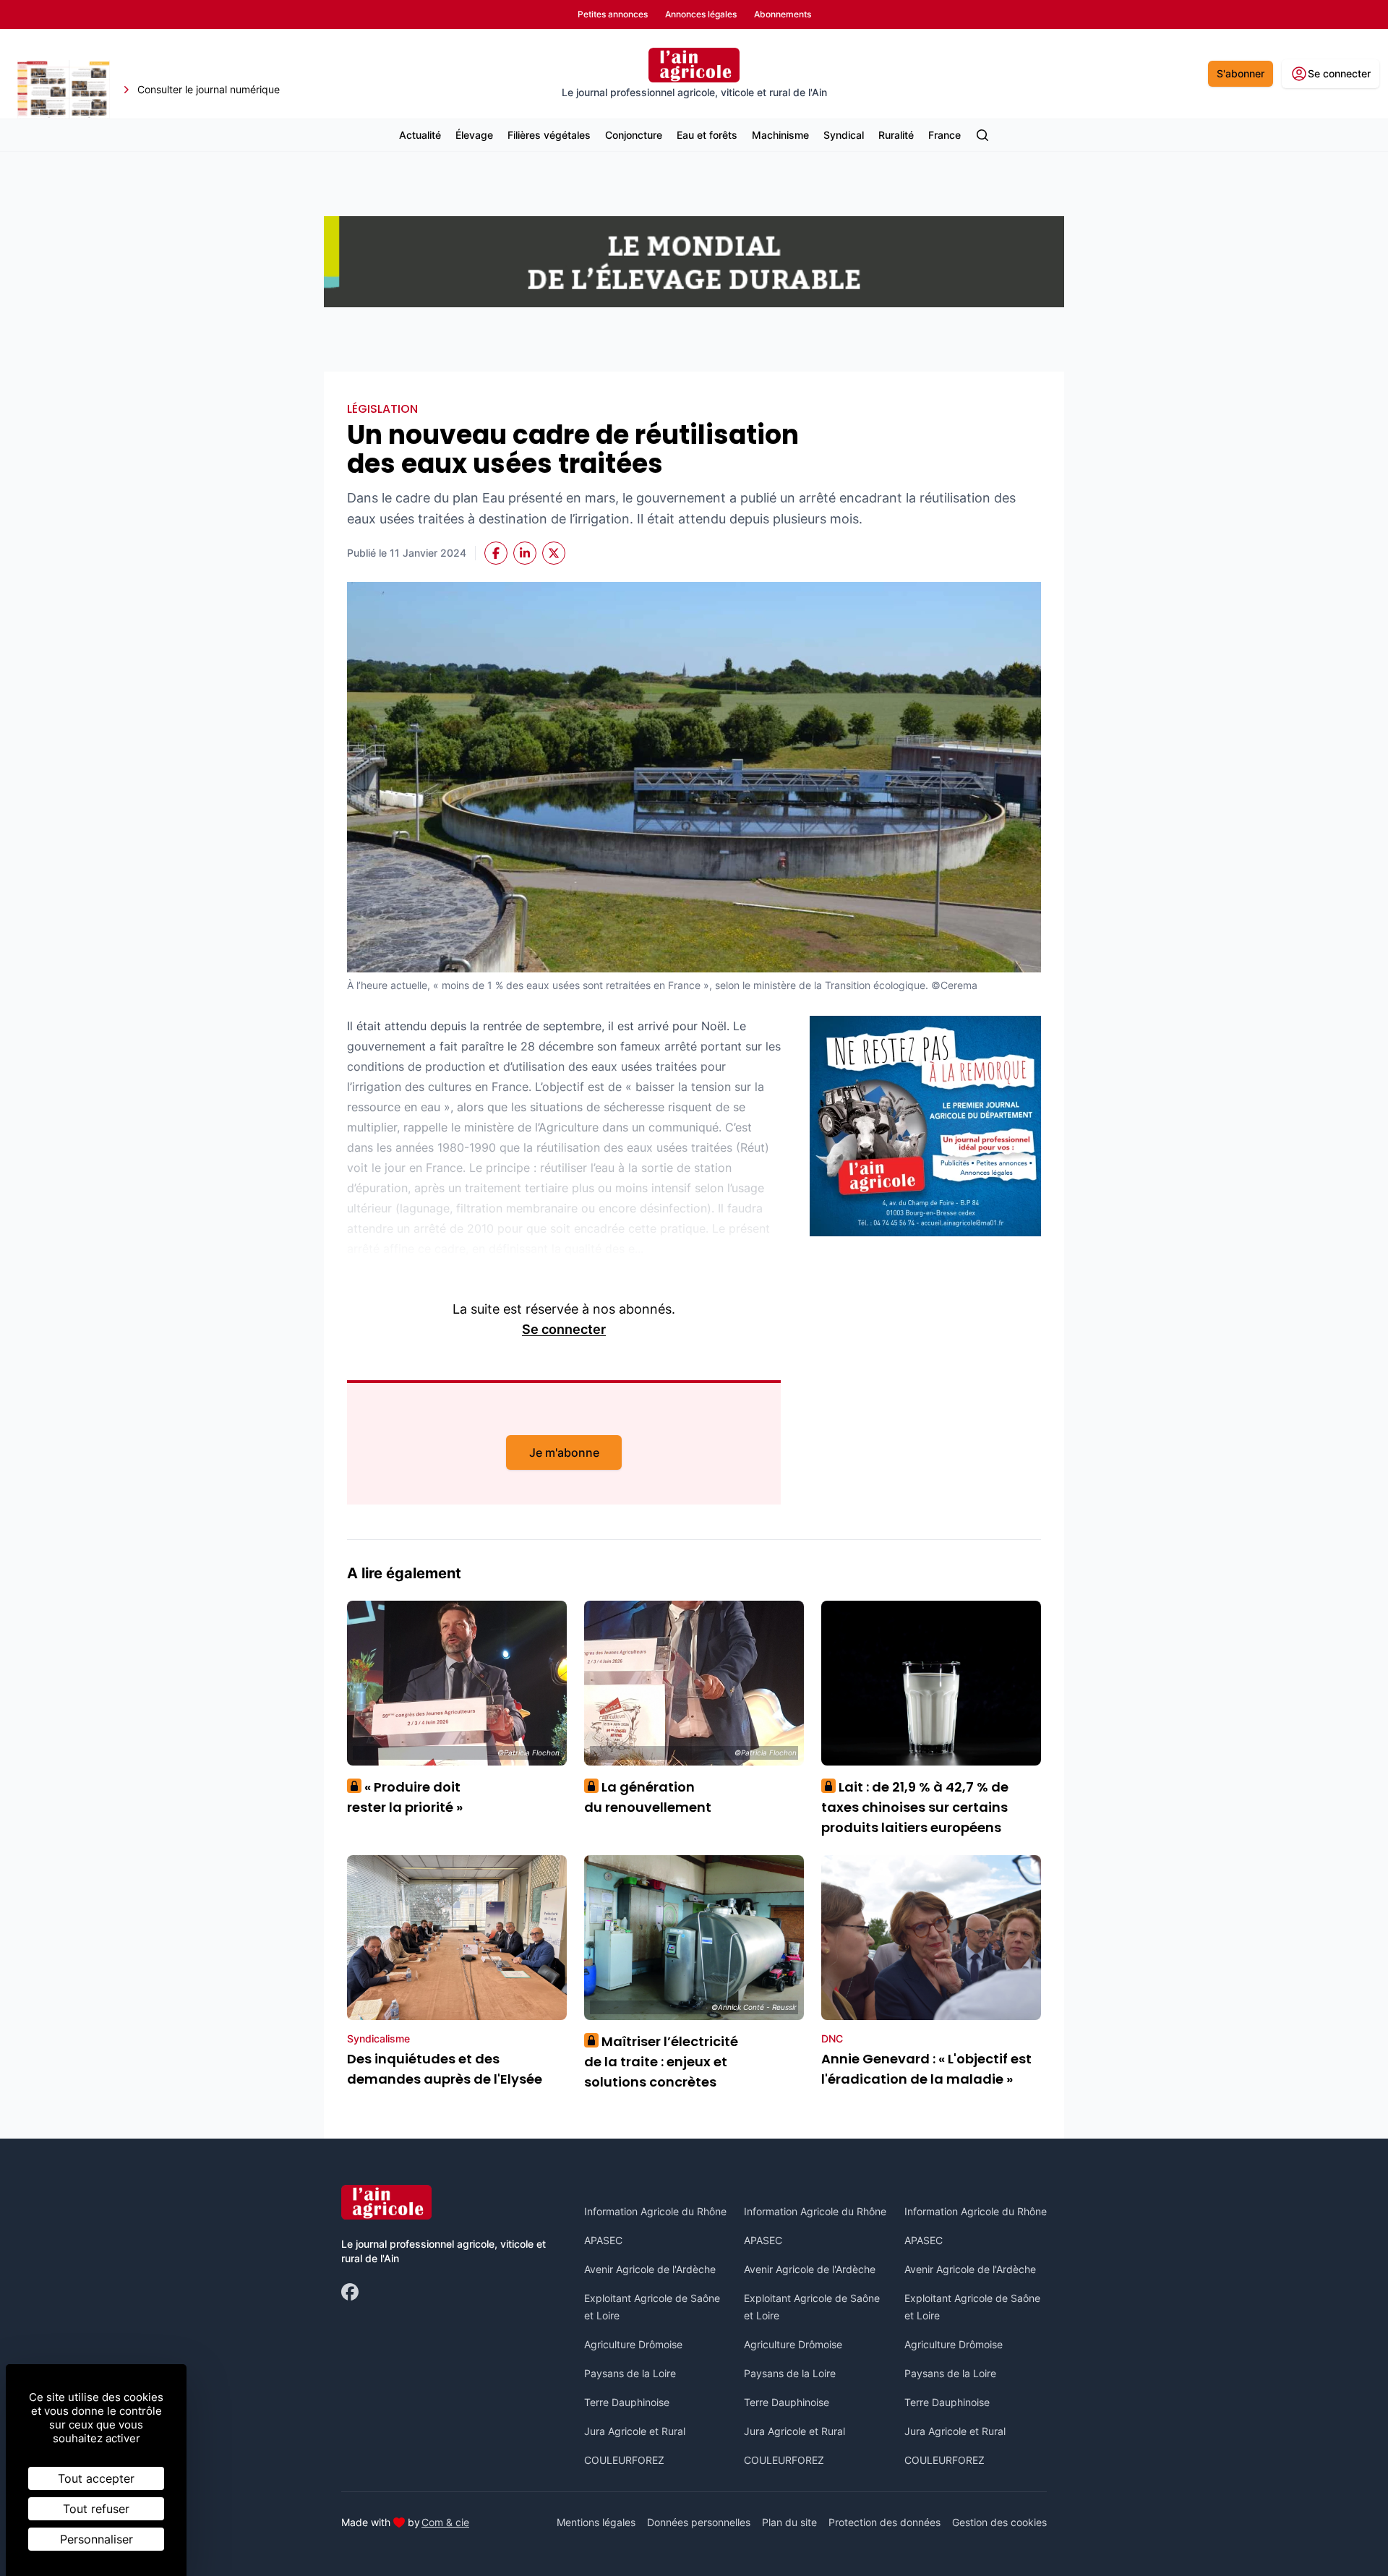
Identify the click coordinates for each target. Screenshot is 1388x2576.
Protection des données (884, 2522)
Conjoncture (634, 135)
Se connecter (564, 1329)
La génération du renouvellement (648, 1797)
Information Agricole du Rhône (655, 2211)
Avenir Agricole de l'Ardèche (650, 2269)
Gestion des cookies (999, 2522)
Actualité (420, 135)
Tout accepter (96, 2478)
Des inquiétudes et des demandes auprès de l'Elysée (445, 2069)
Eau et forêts (707, 135)
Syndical (844, 135)
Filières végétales (549, 135)
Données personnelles (699, 2522)
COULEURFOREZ (624, 2460)
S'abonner (1241, 73)
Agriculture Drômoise (633, 2344)
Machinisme (780, 135)
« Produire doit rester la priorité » (405, 1797)
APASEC (603, 2240)
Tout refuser (96, 2509)
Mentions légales (596, 2522)
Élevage (474, 135)
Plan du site (789, 2522)
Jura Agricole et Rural (635, 2431)
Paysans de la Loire (630, 2373)
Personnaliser (97, 2539)
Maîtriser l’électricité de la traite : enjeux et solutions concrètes (661, 2062)
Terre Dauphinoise (627, 2402)
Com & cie (445, 2522)
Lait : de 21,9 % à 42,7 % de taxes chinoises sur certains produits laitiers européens (915, 1807)
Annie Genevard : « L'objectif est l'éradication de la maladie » (926, 2069)
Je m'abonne (564, 1452)
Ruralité (896, 135)
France (944, 135)
